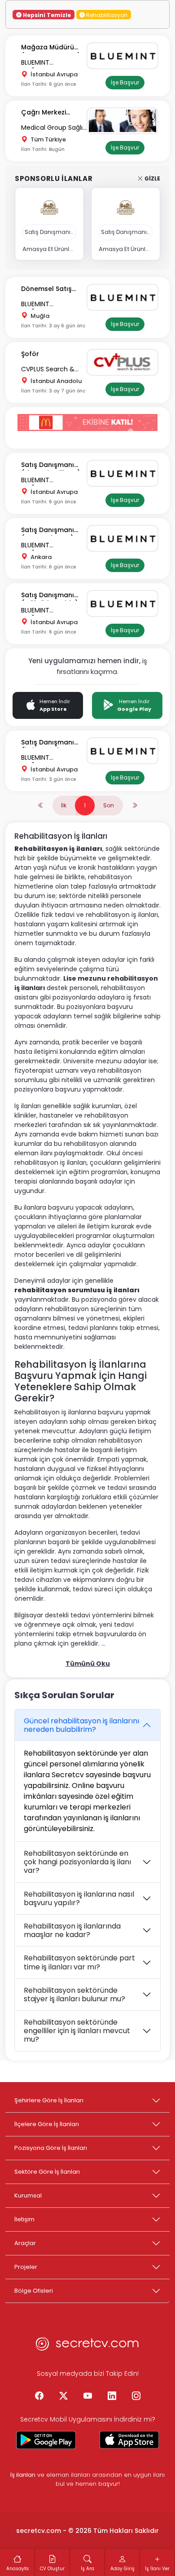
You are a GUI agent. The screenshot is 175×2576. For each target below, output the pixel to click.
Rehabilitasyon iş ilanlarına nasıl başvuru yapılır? (79, 1898)
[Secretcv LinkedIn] (112, 2396)
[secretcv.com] (87, 2346)
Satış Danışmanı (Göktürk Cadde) (50, 596)
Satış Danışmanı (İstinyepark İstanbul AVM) (48, 743)
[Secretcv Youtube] (87, 2396)
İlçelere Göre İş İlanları (47, 2124)
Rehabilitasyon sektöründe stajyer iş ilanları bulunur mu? (74, 1995)
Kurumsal (28, 2195)
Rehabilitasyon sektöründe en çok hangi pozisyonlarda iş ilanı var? (77, 1862)
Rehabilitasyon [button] (106, 15)
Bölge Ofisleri (34, 2291)
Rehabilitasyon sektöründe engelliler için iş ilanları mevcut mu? (77, 2031)
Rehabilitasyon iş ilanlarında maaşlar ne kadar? (72, 1930)
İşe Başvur (125, 82)
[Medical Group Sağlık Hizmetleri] (125, 121)
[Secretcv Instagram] (136, 2396)
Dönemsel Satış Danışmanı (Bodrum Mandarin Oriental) (52, 289)
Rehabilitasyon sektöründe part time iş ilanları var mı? (79, 1962)
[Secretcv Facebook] (39, 2396)
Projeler (26, 2267)
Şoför (30, 354)
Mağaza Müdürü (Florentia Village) (51, 48)
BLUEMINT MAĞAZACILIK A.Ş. (47, 63)
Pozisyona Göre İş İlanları (51, 2148)
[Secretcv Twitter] (63, 2396)
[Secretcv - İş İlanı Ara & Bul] (46, 2440)
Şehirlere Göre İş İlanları (49, 2100)
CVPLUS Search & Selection (48, 370)
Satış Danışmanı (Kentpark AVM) (48, 531)
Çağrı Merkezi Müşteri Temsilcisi (50, 113)
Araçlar (25, 2243)
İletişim (24, 2219)
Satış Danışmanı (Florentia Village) (51, 465)
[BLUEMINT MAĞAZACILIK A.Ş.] (125, 56)
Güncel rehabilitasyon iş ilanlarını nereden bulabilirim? (81, 1725)
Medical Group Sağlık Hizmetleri (53, 128)
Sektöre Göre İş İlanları (47, 2172)
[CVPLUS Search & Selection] (125, 362)
